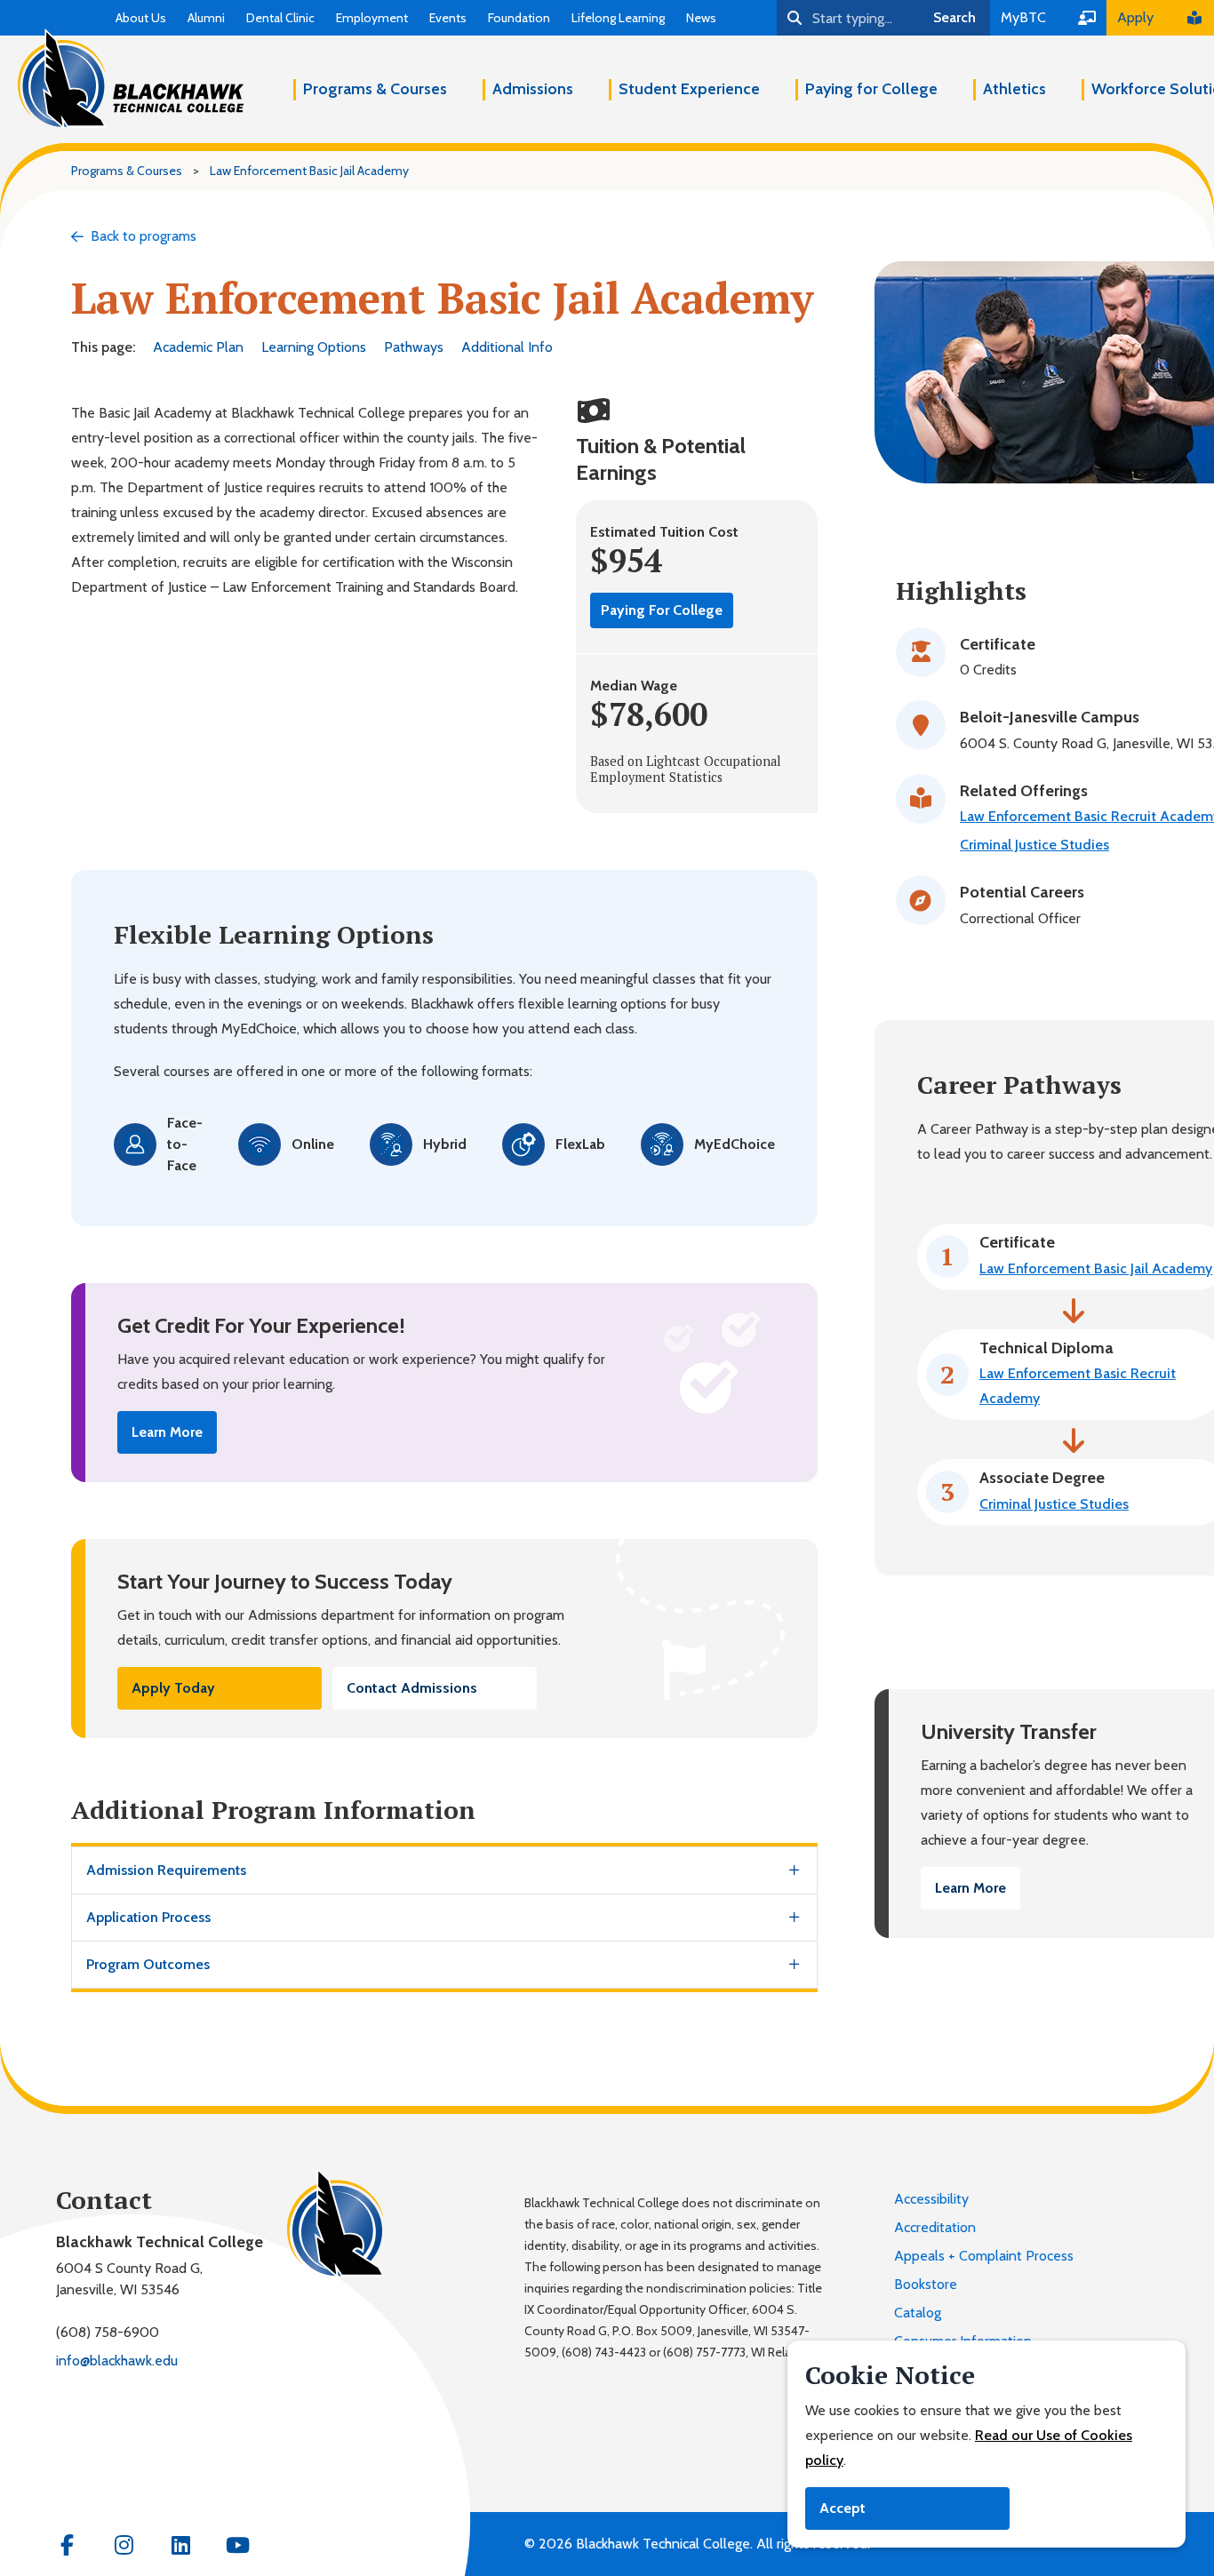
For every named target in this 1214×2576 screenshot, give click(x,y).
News (701, 18)
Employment (372, 18)
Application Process (148, 1917)
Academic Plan (198, 347)
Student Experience (689, 89)
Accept (843, 2508)
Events (448, 18)
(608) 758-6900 (108, 2332)
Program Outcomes (148, 1964)
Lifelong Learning (618, 18)
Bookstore (926, 2284)
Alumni (206, 18)
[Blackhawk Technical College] (131, 79)
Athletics (1014, 89)
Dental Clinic (280, 18)
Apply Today (173, 1688)
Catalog (918, 2313)
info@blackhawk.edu (117, 2361)
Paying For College (662, 610)
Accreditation (935, 2227)
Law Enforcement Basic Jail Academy (1096, 1268)
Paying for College (871, 89)
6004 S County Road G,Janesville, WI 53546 (129, 2279)
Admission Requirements (166, 1870)
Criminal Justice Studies (1034, 845)
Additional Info (507, 347)
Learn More (167, 1432)
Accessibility (931, 2199)
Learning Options (314, 347)
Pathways (414, 347)
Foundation (519, 18)
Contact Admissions (412, 1688)
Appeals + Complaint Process (984, 2256)
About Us (141, 18)
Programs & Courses (375, 89)
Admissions (533, 89)
